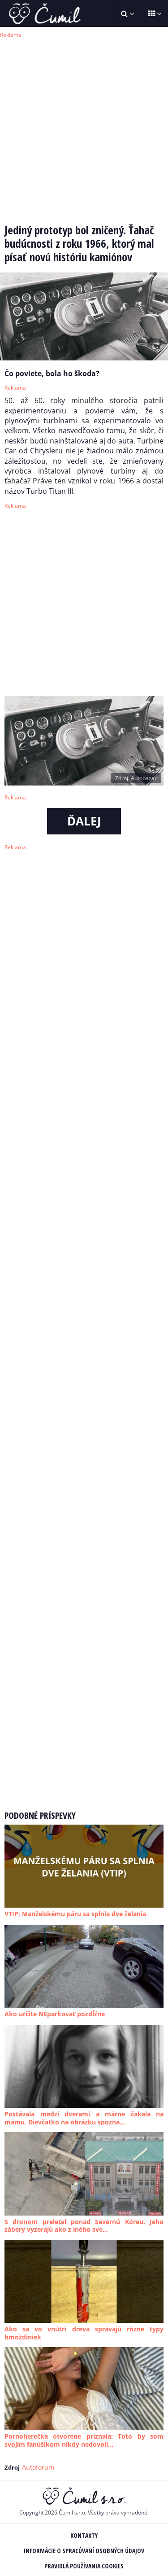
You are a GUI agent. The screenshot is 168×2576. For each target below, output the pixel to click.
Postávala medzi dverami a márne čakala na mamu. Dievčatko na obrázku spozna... (84, 2118)
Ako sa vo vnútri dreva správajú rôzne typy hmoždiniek (84, 2333)
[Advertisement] (84, 125)
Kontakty (84, 2535)
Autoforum (38, 2467)
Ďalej (84, 821)
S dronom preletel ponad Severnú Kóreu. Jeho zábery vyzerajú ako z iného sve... (84, 2226)
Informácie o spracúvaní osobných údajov (84, 2551)
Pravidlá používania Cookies (84, 2566)
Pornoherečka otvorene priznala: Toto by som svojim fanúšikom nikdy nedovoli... (84, 2440)
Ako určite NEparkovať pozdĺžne (55, 2014)
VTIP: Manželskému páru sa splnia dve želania (75, 1914)
